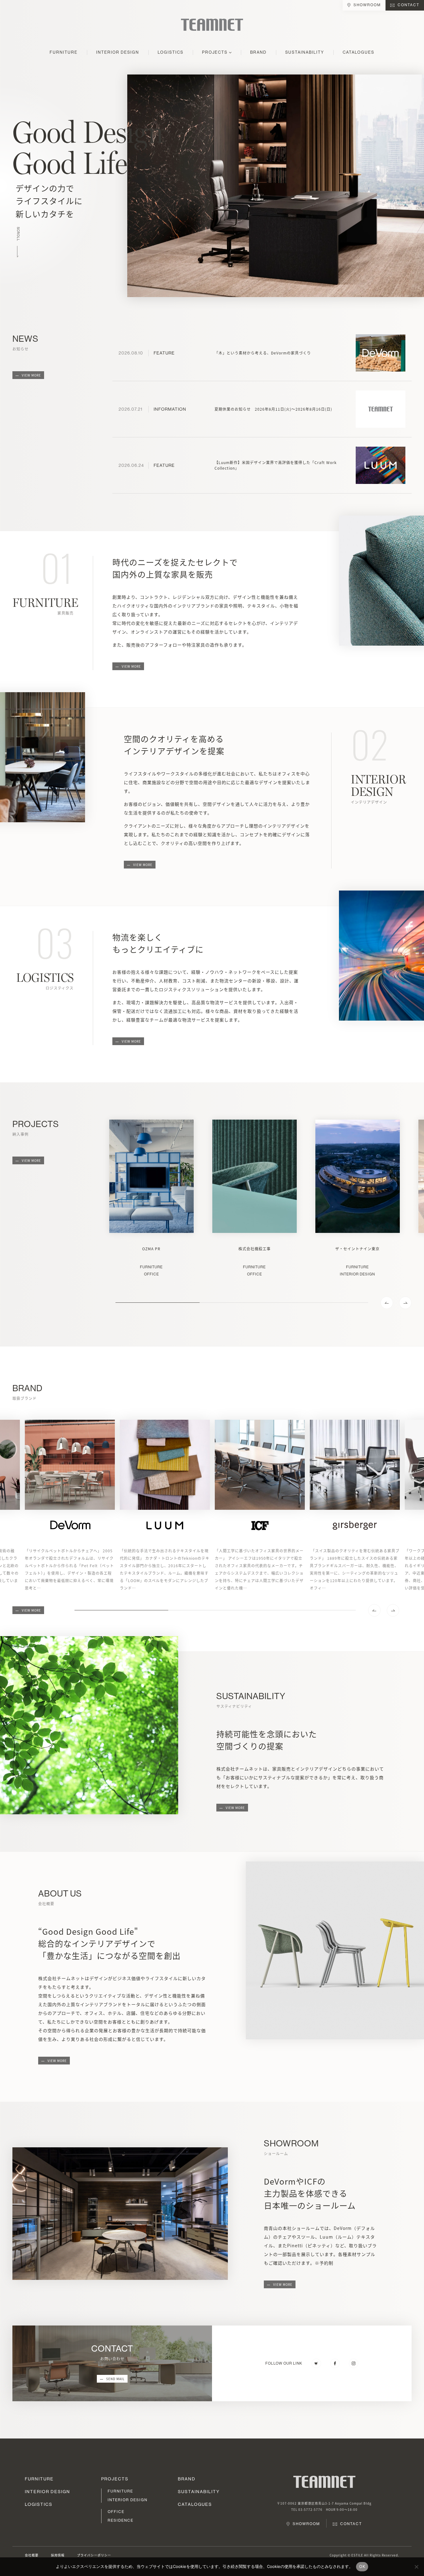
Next (405, 1303)
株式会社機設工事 (255, 1249)
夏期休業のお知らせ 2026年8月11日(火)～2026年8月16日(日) (273, 409)
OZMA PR (151, 1249)
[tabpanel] (151, 1198)
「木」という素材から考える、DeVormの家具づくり (263, 353)
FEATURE (164, 353)
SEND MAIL (115, 2379)
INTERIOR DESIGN (118, 52)
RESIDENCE (121, 2520)
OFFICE (151, 1274)
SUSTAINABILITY (305, 52)
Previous (387, 1303)
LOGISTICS (171, 52)
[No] (416, 2567)
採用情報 (58, 2555)
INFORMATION (170, 409)
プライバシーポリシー (94, 2555)
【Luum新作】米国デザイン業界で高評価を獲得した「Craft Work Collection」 (276, 465)
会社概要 (32, 2555)
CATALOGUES (359, 52)
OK (362, 2566)
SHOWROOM (367, 5)
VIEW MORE (31, 375)
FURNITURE (64, 52)
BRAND (258, 52)
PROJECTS (215, 52)
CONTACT (408, 5)
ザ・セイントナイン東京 (357, 1249)
